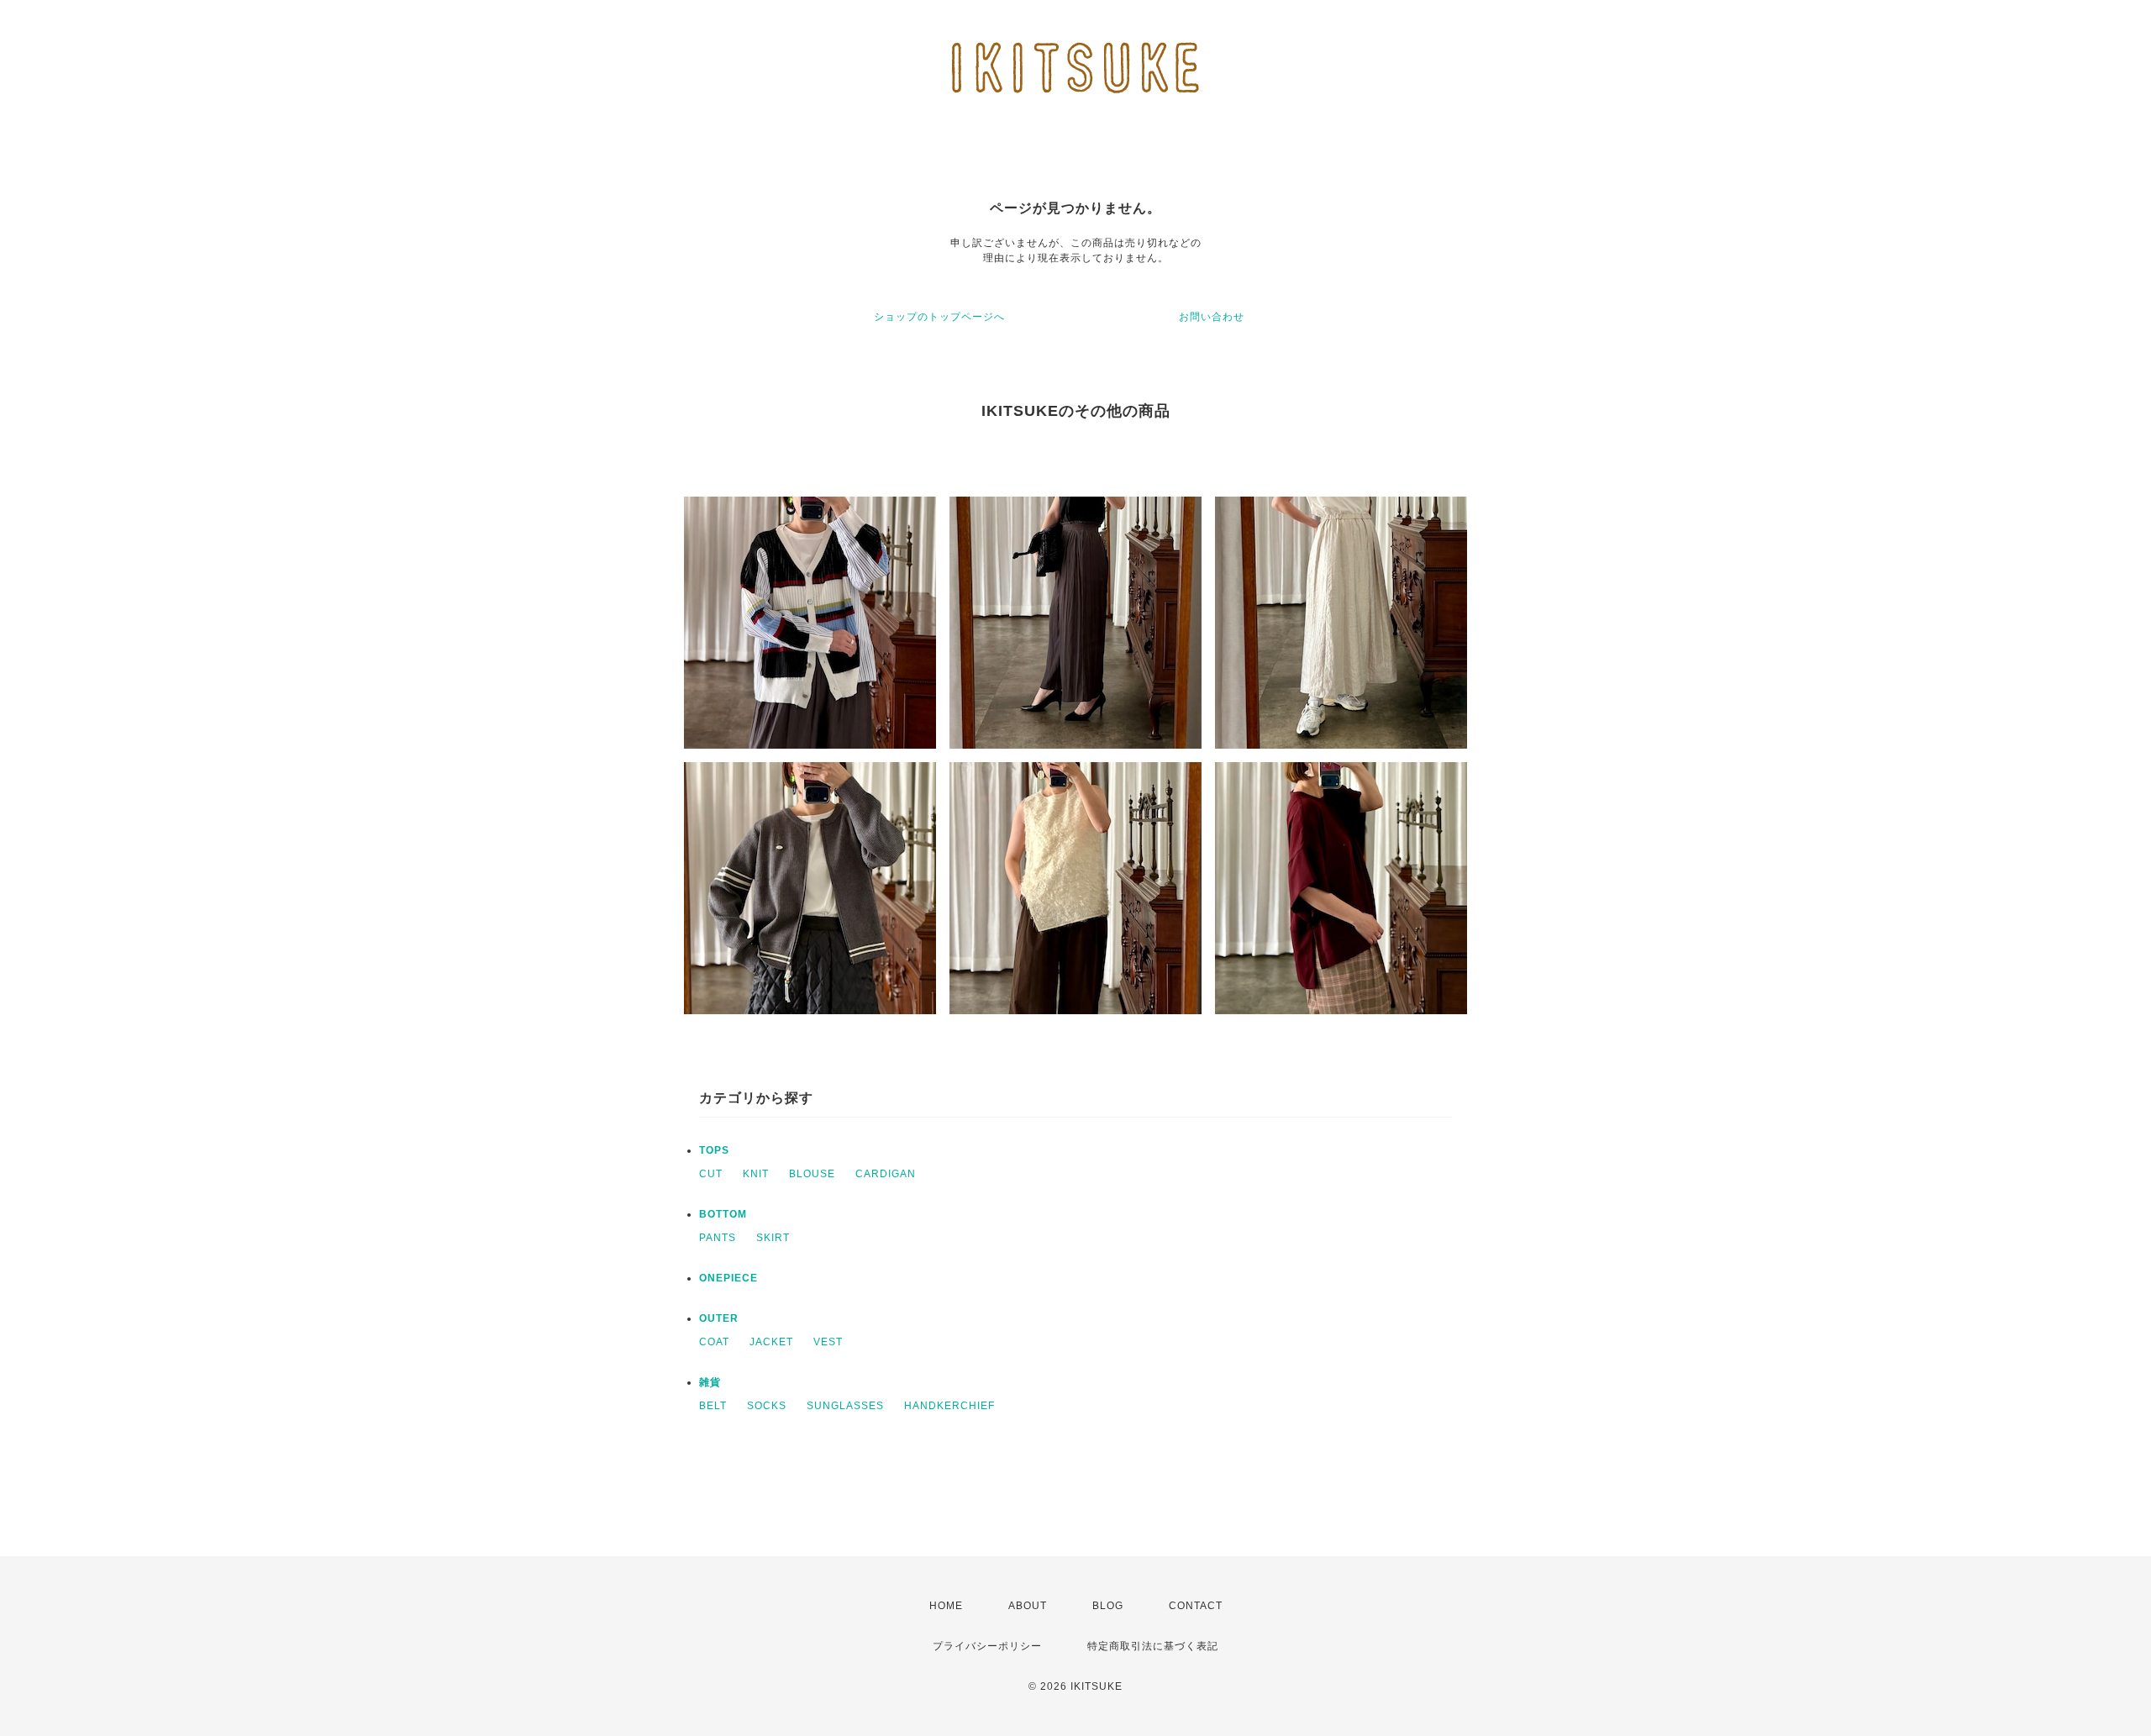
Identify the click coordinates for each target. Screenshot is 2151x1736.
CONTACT (1196, 1606)
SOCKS (767, 1406)
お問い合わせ (1212, 317)
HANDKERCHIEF (949, 1406)
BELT (713, 1406)
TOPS (714, 1150)
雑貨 (710, 1382)
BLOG (1108, 1606)
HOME (946, 1606)
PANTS (718, 1238)
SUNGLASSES (845, 1406)
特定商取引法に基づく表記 (1153, 1646)
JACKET (771, 1342)
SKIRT (773, 1238)
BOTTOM (723, 1214)
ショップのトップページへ (939, 317)
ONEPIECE (728, 1278)
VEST (828, 1342)
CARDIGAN (886, 1174)
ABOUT (1028, 1606)
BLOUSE (812, 1174)
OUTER (719, 1318)
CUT (711, 1174)
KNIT (756, 1174)
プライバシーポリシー (987, 1646)
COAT (714, 1342)
